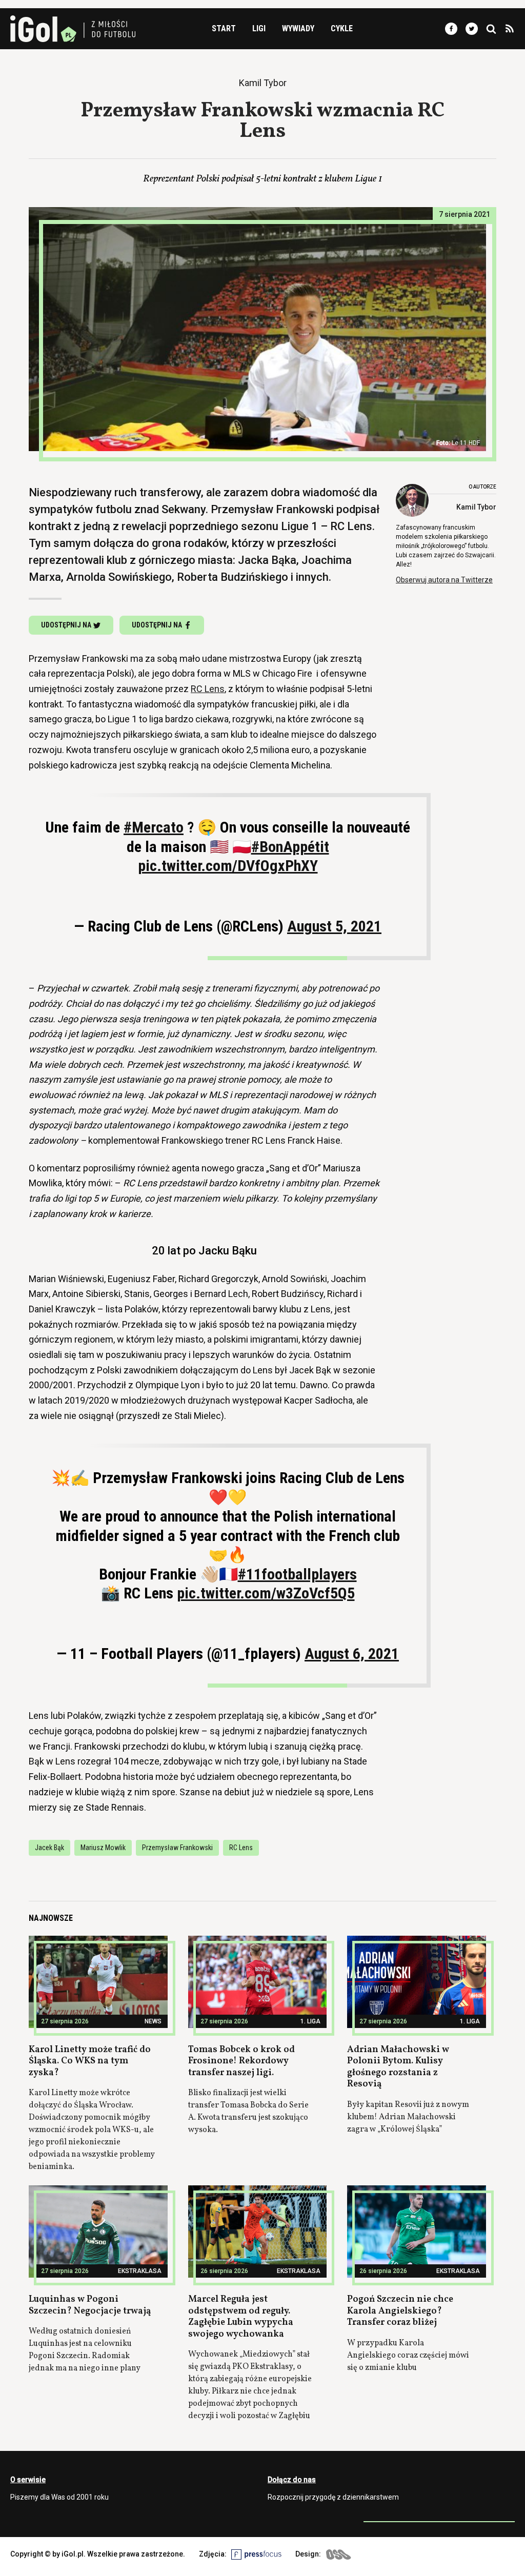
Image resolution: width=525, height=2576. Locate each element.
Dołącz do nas (292, 2480)
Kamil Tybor (476, 507)
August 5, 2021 (334, 926)
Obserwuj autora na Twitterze (444, 580)
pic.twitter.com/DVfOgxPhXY (228, 866)
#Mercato (154, 827)
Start (224, 28)
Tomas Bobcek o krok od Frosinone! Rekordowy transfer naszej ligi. (241, 2061)
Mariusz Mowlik (103, 1848)
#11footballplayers (297, 1574)
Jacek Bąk (49, 1848)
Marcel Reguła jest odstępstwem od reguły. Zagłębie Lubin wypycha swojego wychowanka (241, 2317)
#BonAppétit (290, 847)
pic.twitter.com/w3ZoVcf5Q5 (266, 1593)
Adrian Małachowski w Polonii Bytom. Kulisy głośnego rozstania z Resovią (398, 2067)
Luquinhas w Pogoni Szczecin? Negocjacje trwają (90, 2305)
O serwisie (28, 2480)
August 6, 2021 (352, 1654)
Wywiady (298, 28)
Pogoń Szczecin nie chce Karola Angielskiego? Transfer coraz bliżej (400, 2311)
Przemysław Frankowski (177, 1848)
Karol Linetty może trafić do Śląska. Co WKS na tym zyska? (90, 2061)
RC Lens (208, 689)
